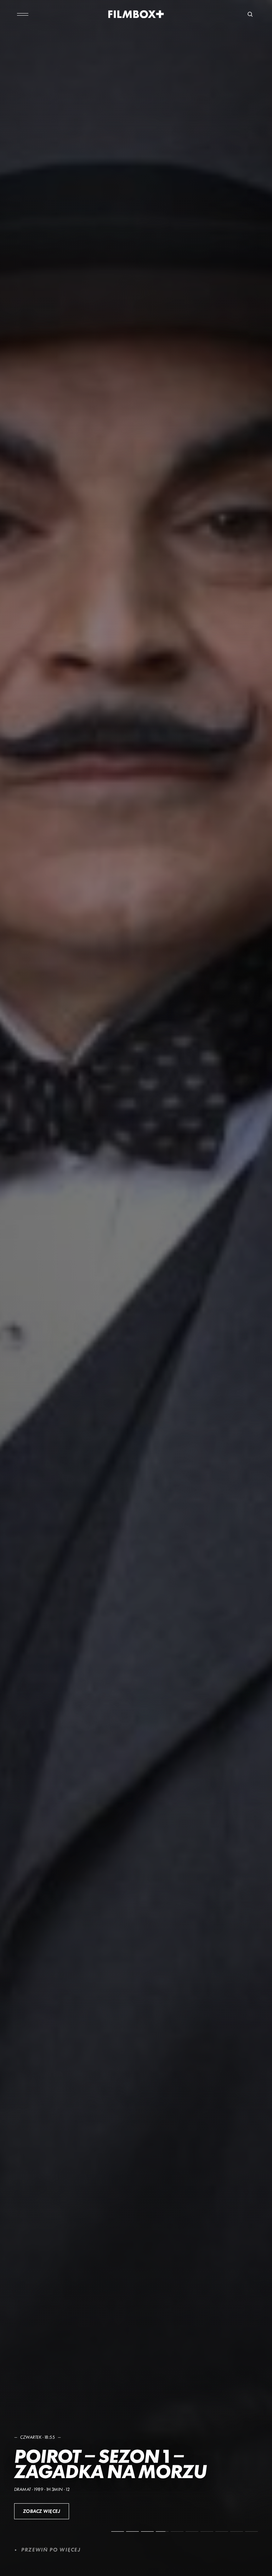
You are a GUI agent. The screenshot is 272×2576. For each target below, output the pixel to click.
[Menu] (23, 14)
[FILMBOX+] (136, 14)
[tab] (118, 2531)
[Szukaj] (250, 14)
